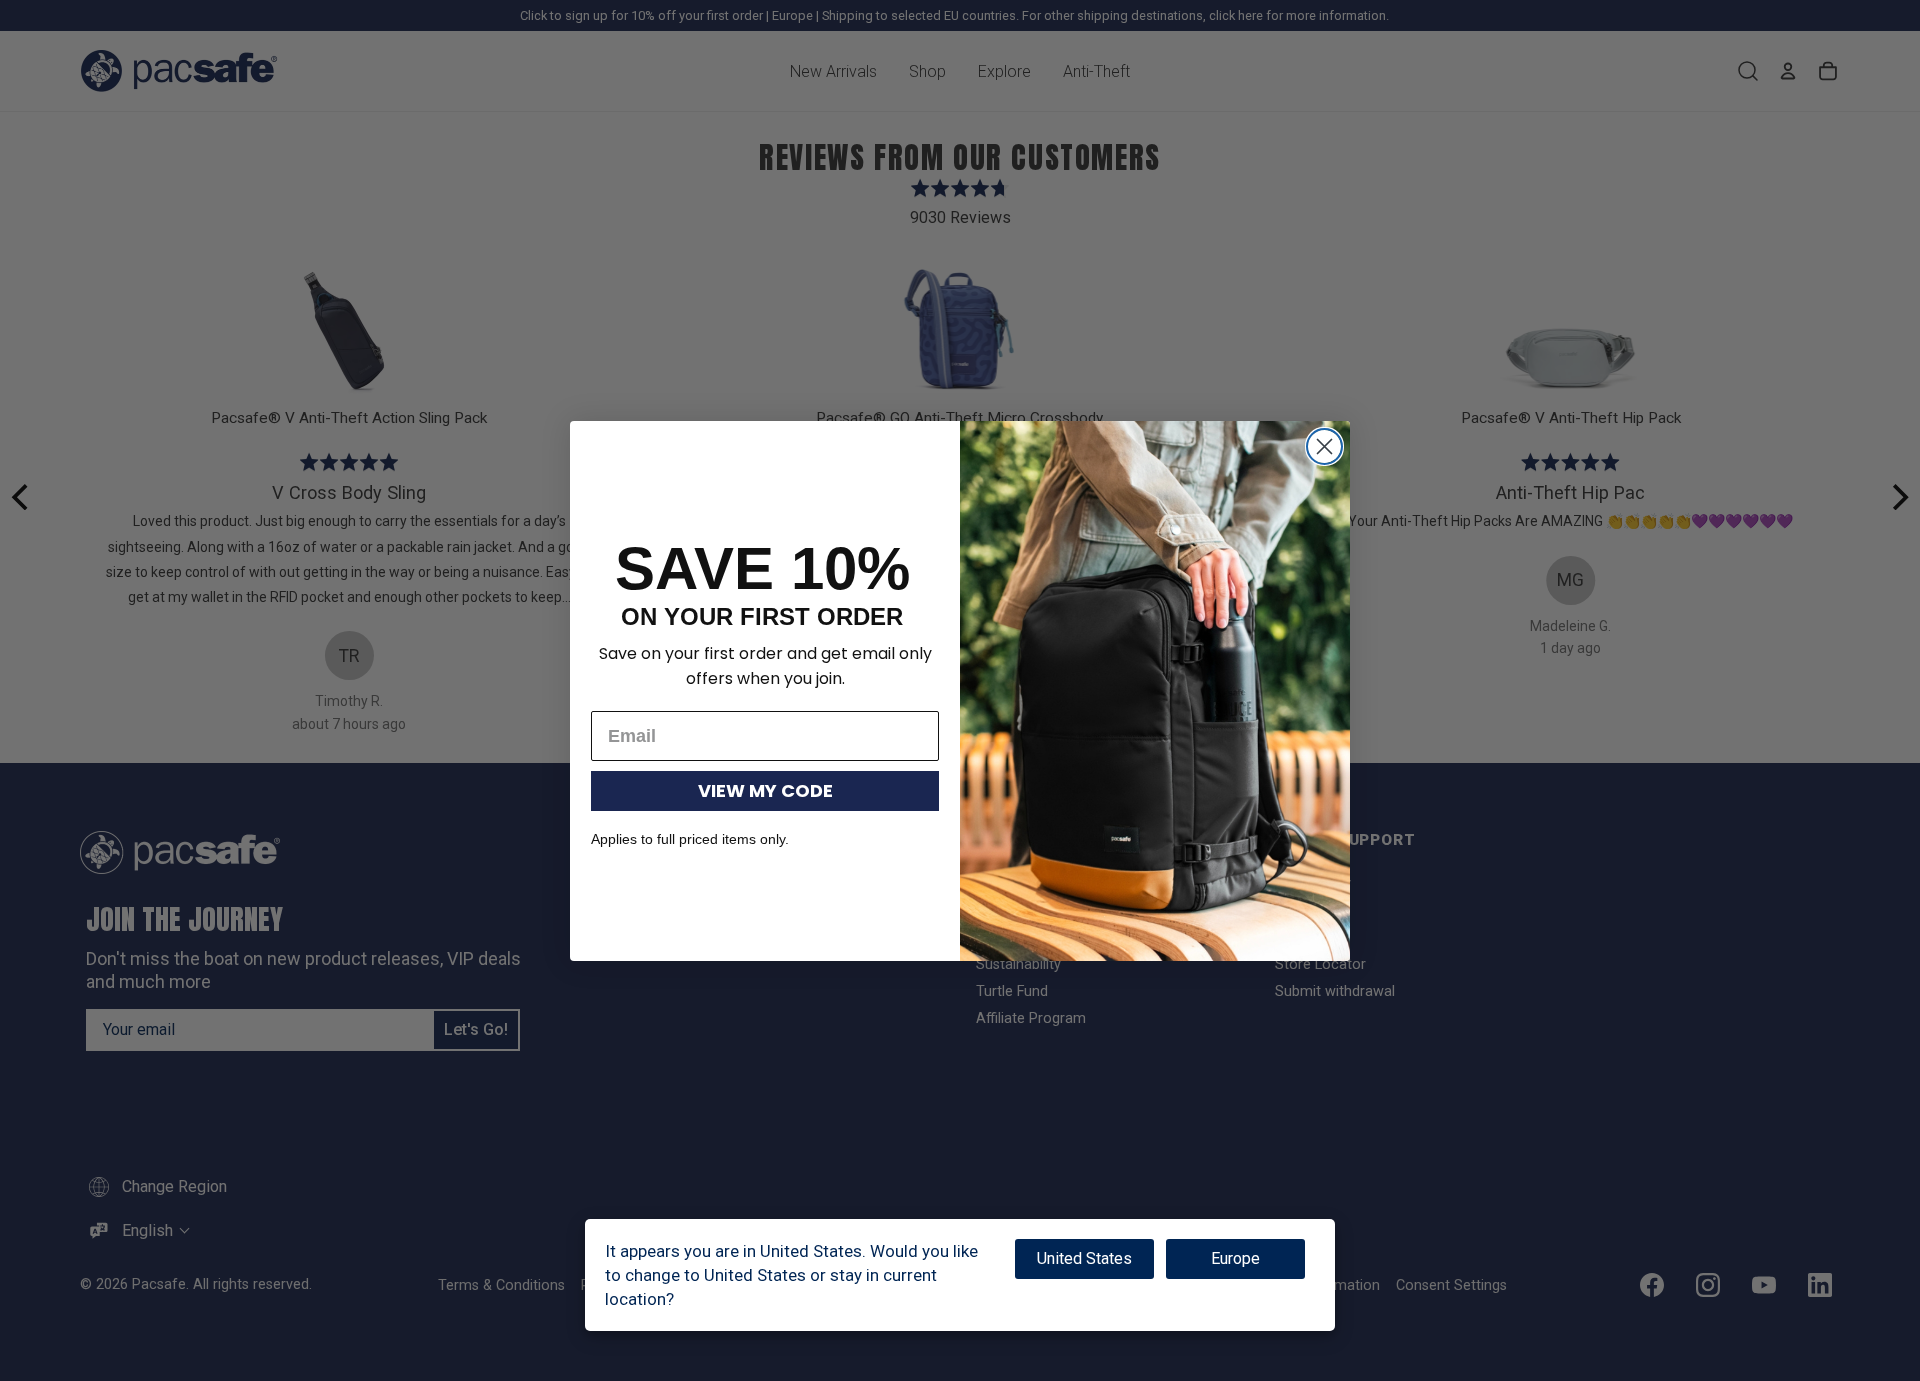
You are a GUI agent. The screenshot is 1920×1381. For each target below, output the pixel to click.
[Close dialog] (1324, 446)
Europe (1235, 1258)
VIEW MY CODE (765, 790)
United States (1084, 1258)
